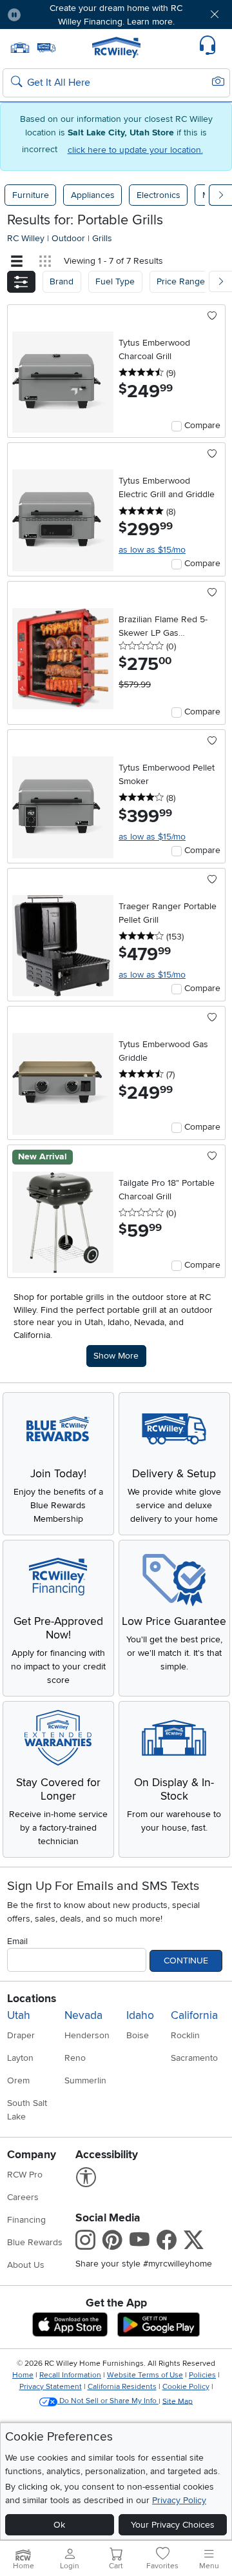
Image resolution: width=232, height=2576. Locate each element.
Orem (18, 2080)
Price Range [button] (181, 281)
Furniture (31, 195)
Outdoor (70, 238)
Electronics (159, 195)
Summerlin (85, 2080)
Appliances (93, 195)
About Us (26, 2265)
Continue (186, 1961)
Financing (26, 2220)
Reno (75, 2058)
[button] (50, 15)
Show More (120, 1355)
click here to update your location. (135, 150)
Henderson (87, 2035)
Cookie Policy (186, 2387)
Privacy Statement (51, 2387)
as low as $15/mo (152, 550)
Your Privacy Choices (173, 2525)
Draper (21, 2035)
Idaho (140, 2015)
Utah (19, 2015)
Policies (202, 2375)
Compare (202, 425)
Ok (59, 2525)
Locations (32, 1999)
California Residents (122, 2387)
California (194, 2015)
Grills (102, 238)
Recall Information (70, 2375)
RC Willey (26, 238)
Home (23, 2375)
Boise (138, 2035)
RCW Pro (25, 2175)
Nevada (83, 2015)
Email (17, 1941)
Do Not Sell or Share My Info (108, 2401)
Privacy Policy (179, 2500)
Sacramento (194, 2058)
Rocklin (185, 2035)
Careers (23, 2197)
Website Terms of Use (145, 2375)
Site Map (178, 2401)
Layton (20, 2058)
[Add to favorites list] (212, 317)
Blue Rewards (35, 2242)
